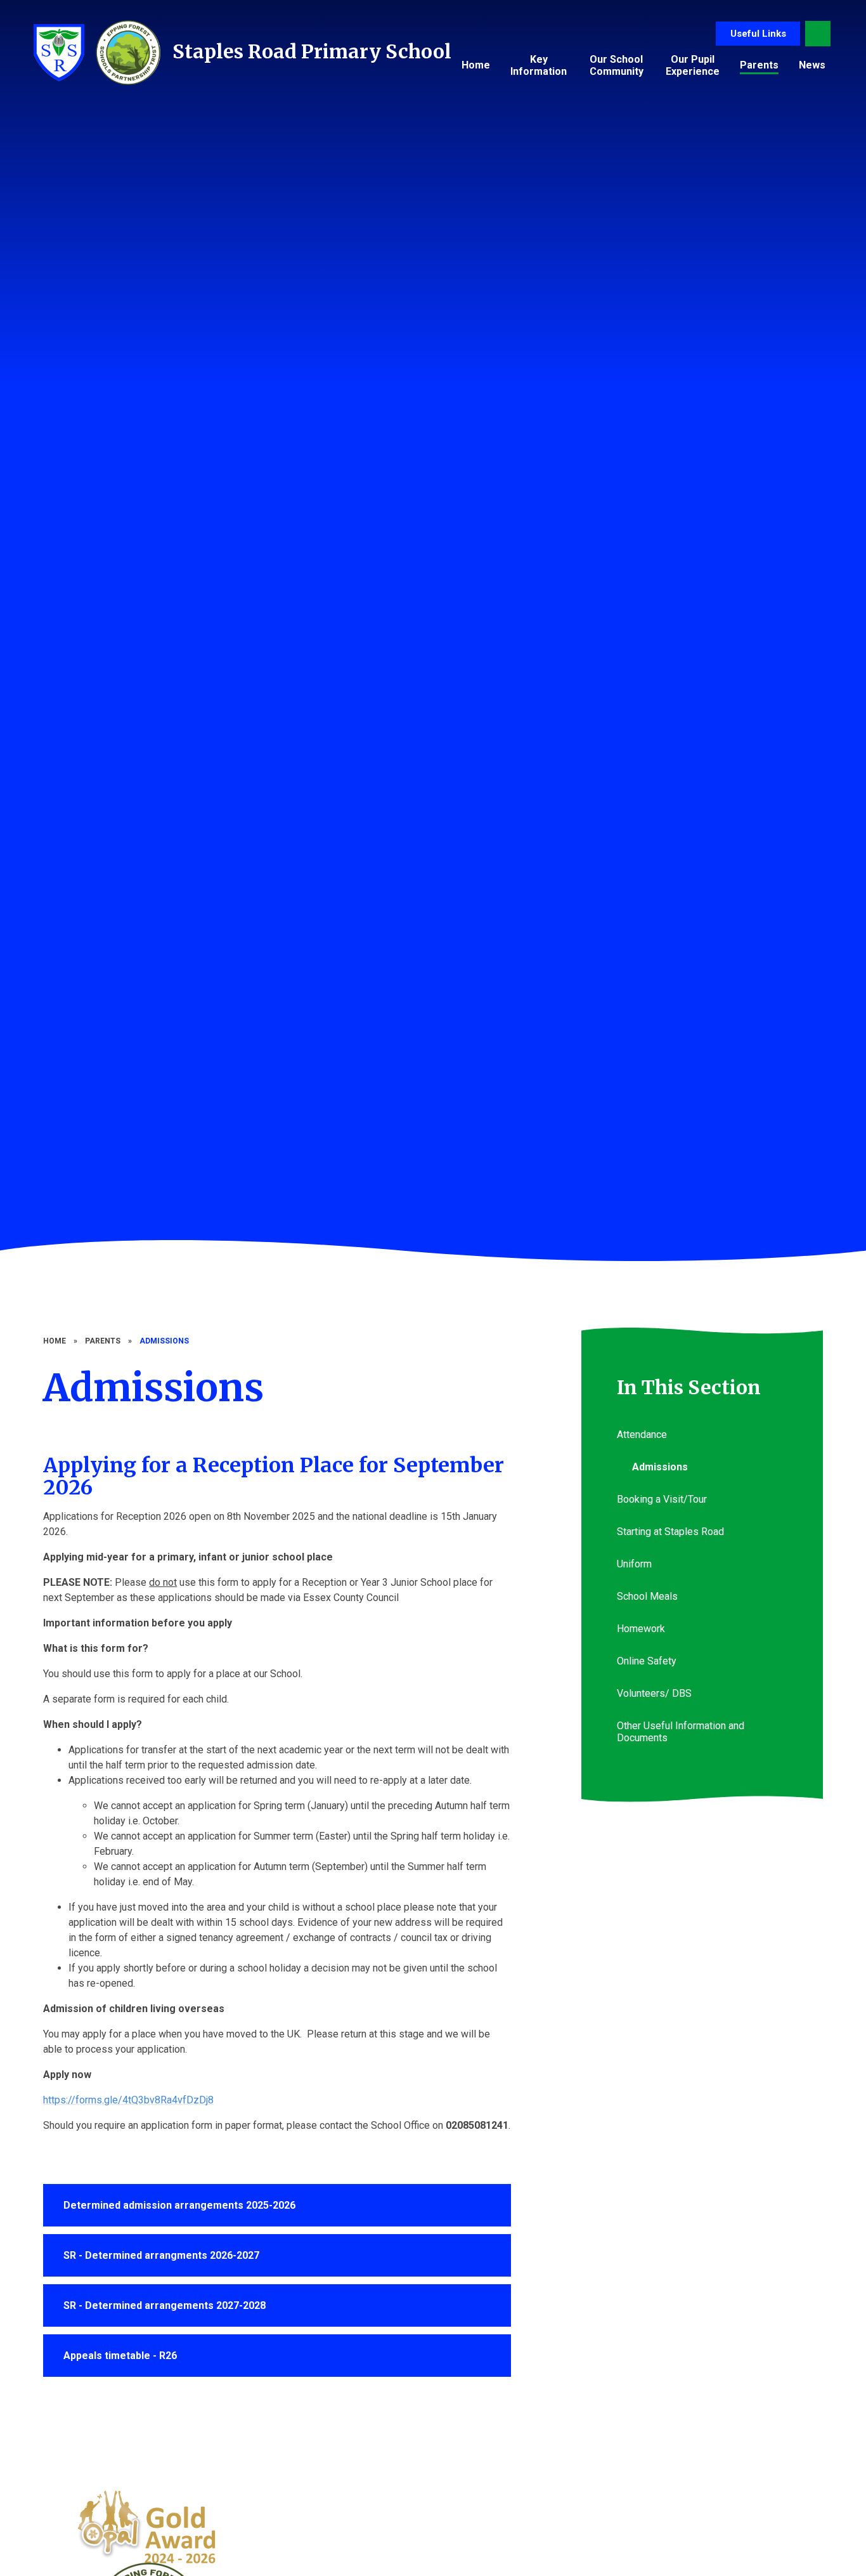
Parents (103, 1341)
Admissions (164, 1341)
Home (55, 1341)
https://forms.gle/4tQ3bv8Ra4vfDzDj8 (128, 2100)
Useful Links (758, 34)
